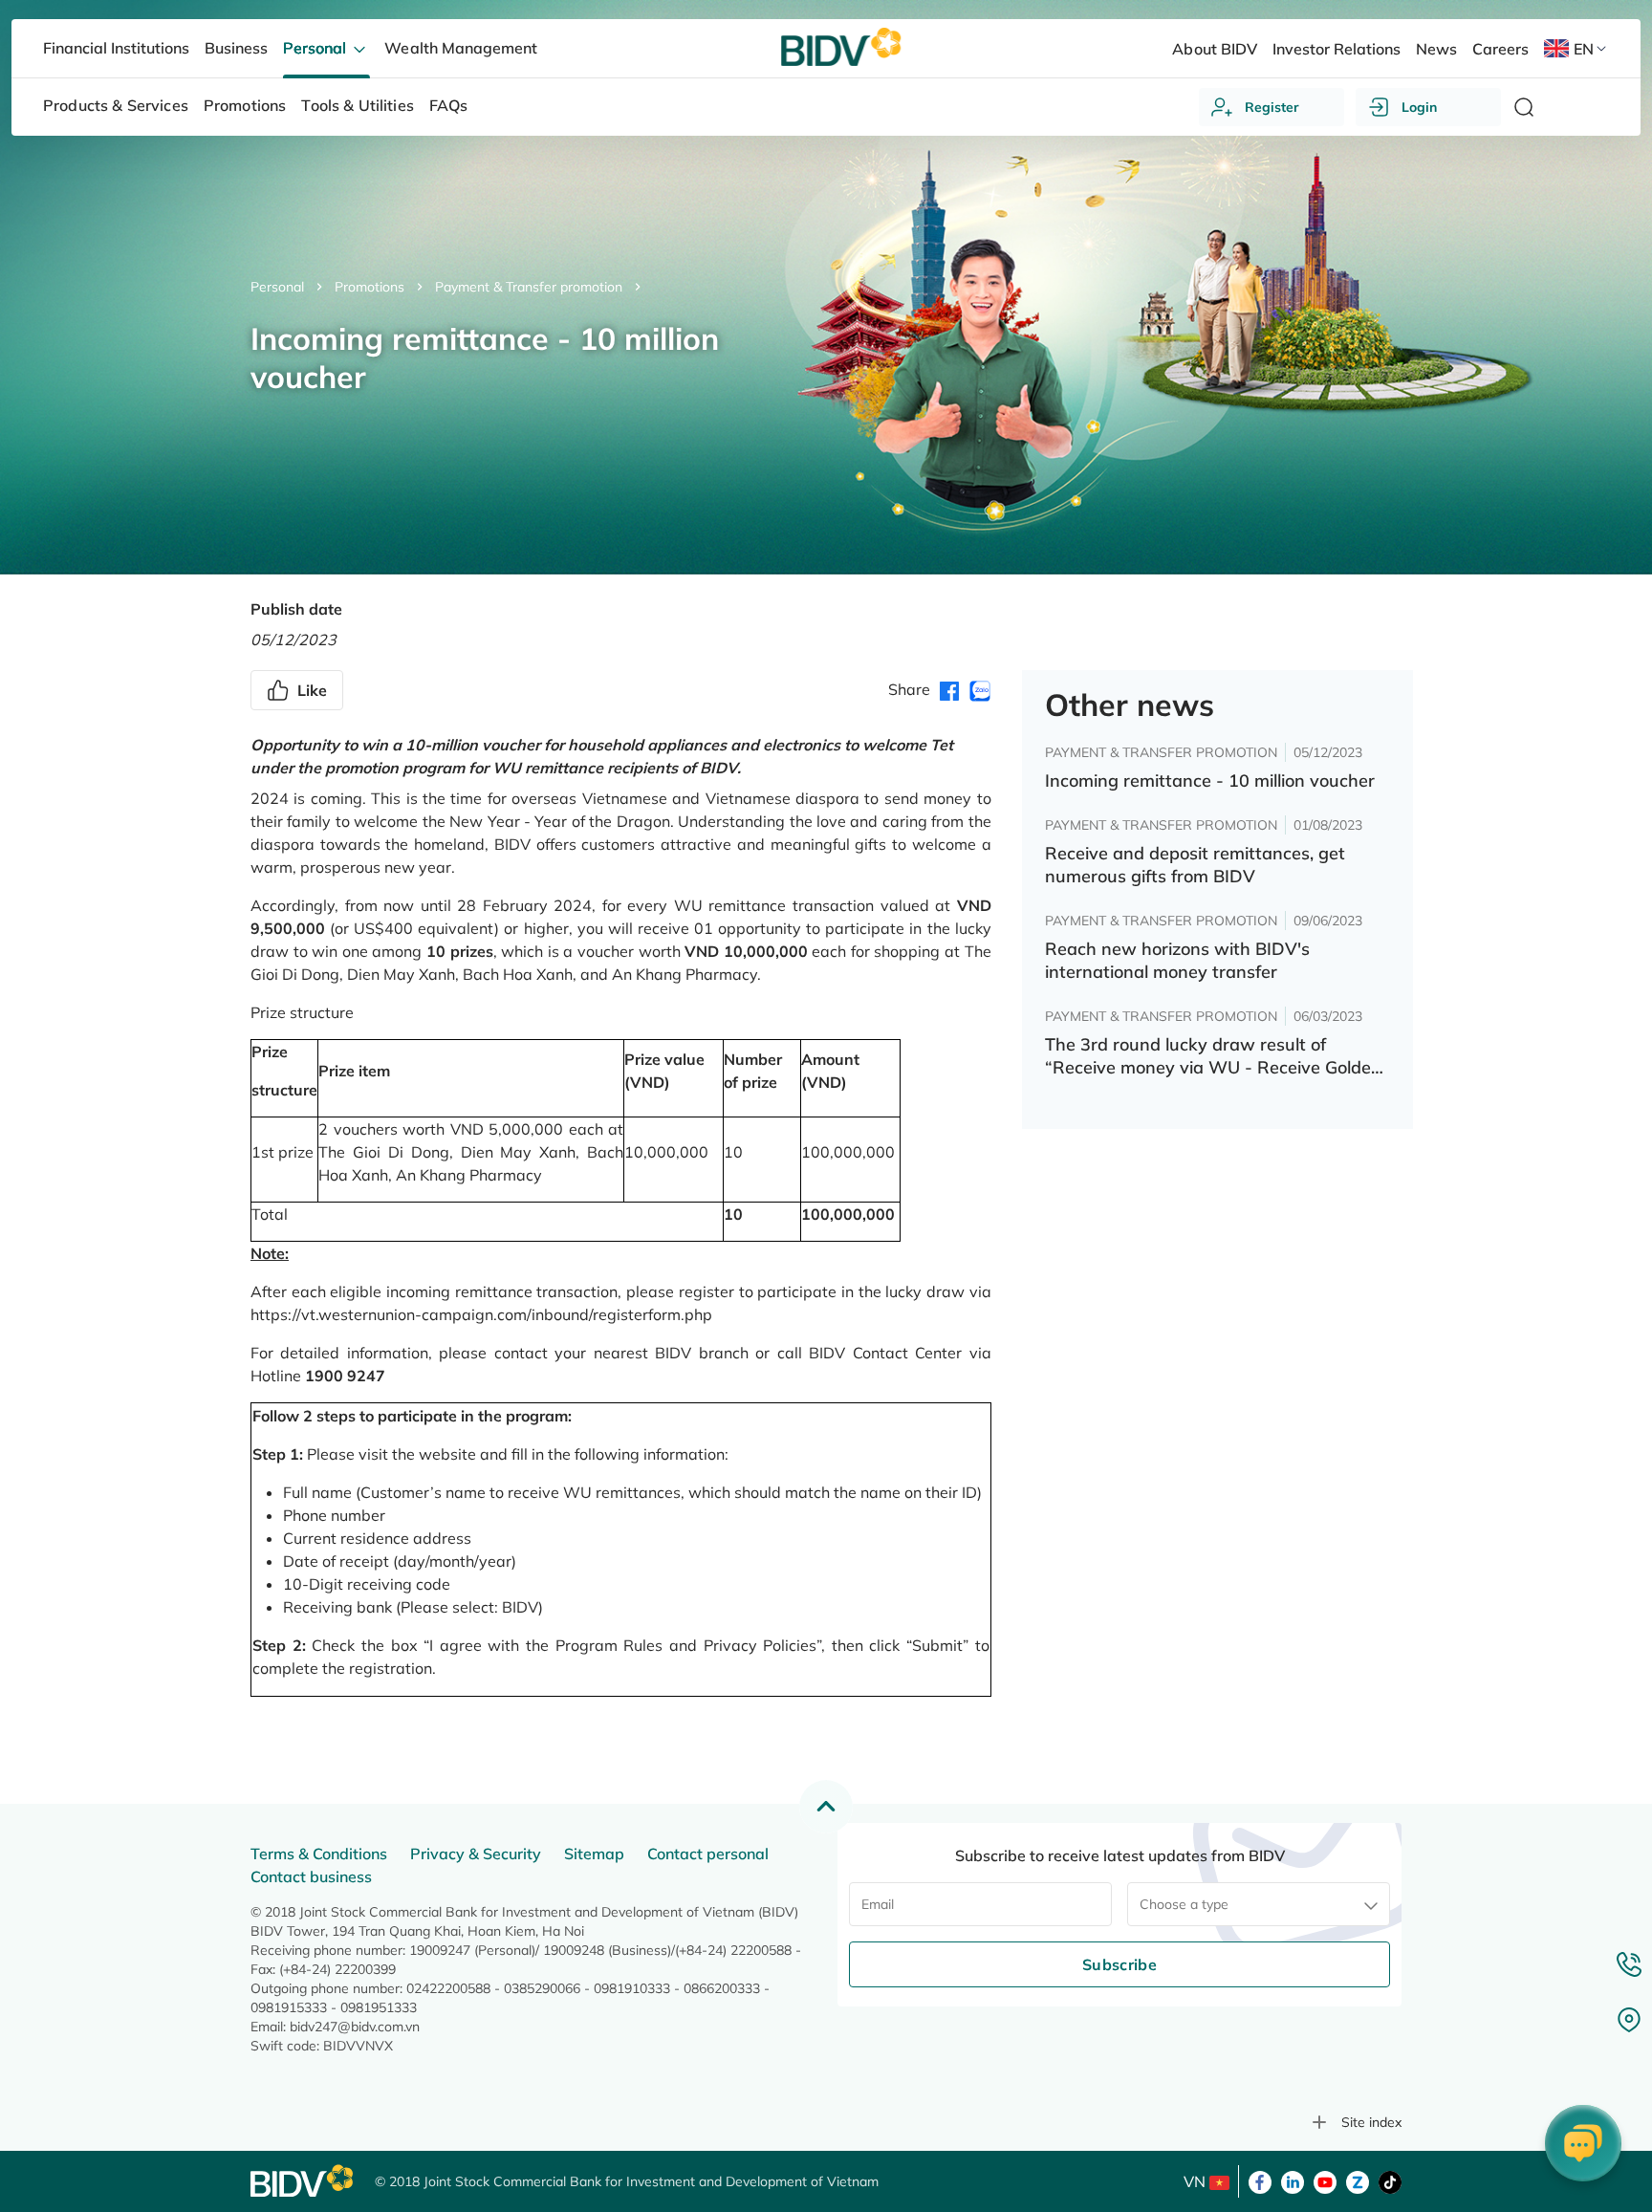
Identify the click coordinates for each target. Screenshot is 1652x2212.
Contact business (311, 1876)
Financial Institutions (116, 48)
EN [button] (1584, 49)
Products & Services (116, 105)
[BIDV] (303, 2181)
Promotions (370, 287)
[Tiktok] (1390, 2180)
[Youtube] (1325, 2180)
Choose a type (1184, 1904)
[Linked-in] (1293, 2180)
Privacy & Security (476, 1854)
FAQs (449, 105)
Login (1419, 107)
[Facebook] (1260, 2180)
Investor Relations (1337, 49)
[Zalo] (1358, 2180)
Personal (277, 287)
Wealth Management (460, 48)
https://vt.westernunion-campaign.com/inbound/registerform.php (481, 1314)
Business (236, 48)
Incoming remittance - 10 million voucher (1210, 781)
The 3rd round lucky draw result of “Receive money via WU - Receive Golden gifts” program (1213, 1056)
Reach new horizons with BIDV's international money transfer (1177, 960)
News (1436, 49)
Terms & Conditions (319, 1854)
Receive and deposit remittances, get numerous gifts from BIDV (1195, 865)
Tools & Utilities (358, 105)
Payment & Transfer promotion (529, 287)
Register (1272, 107)
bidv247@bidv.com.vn (355, 2027)
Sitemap (594, 1854)
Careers (1500, 49)
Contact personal (708, 1854)
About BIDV (1214, 49)
